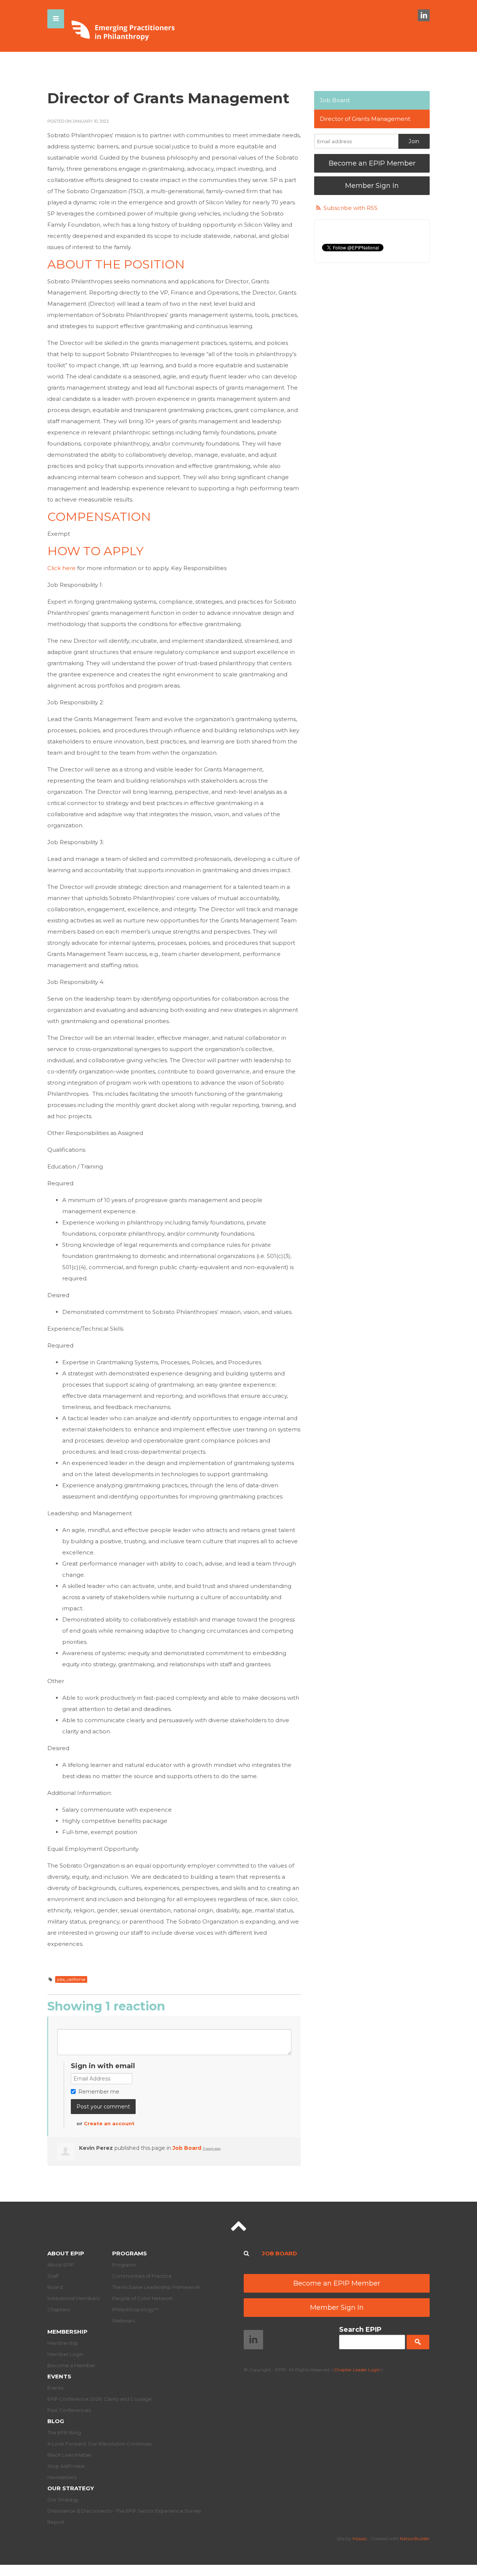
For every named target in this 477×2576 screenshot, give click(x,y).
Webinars (124, 2321)
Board (55, 2287)
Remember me (99, 2092)
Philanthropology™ (135, 2309)
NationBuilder (415, 2539)
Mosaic (360, 2539)
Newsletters (62, 2477)
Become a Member (71, 2365)
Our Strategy (71, 2488)
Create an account (109, 2123)
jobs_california (71, 1979)
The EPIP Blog (64, 2432)
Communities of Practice (142, 2276)
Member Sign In (372, 186)
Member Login (65, 2354)
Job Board (187, 2148)
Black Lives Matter (70, 2455)
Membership (67, 2332)
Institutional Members (73, 2298)
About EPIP (66, 2253)
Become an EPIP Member (372, 163)
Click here (61, 568)
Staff (53, 2276)
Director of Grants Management (365, 119)
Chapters (59, 2309)
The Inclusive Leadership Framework (156, 2287)
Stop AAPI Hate (66, 2466)
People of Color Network (143, 2298)
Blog (56, 2421)
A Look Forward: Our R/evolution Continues (99, 2444)
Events (59, 2376)
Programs (129, 2253)
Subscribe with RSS (350, 208)
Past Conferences (69, 2410)
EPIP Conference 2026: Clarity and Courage (99, 2399)
